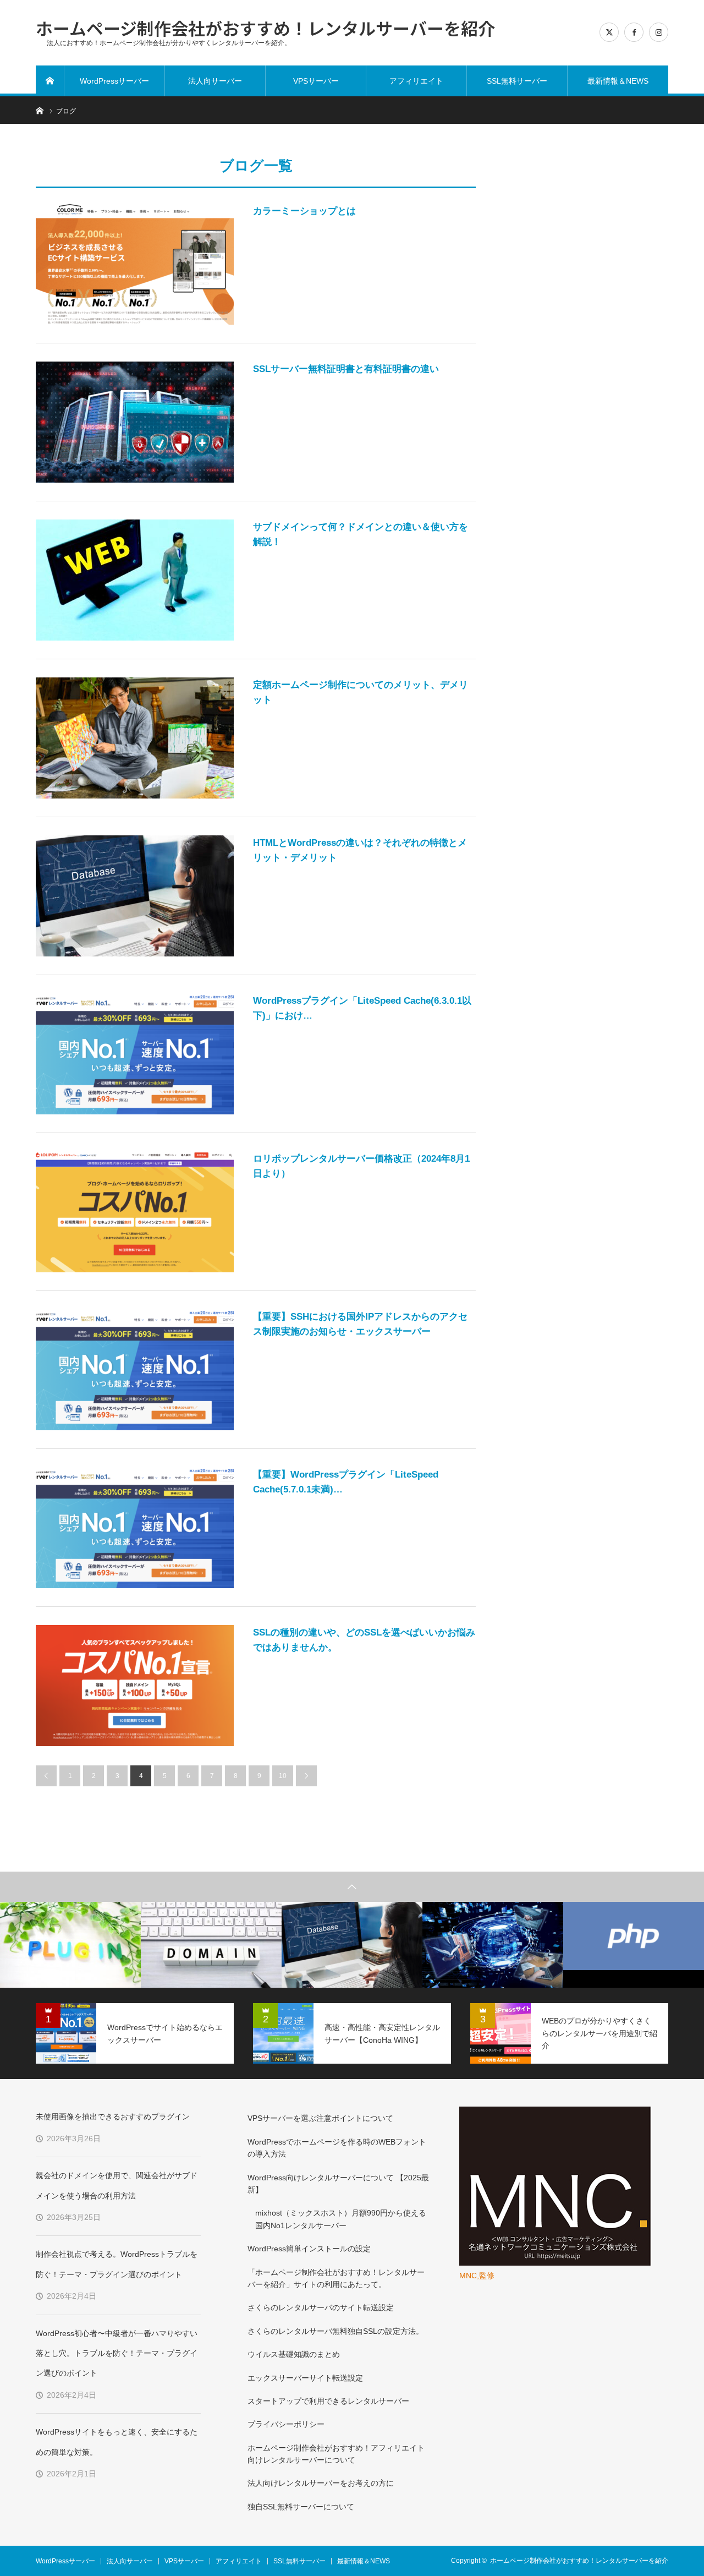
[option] (70, 1945)
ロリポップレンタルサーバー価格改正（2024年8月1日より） (361, 1166)
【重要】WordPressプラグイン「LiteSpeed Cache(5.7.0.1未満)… (346, 1482)
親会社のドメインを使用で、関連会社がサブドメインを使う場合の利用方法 (117, 2185)
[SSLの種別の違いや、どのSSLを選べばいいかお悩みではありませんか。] (135, 1686)
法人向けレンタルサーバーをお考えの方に (321, 2483)
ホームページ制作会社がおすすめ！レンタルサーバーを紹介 (265, 27)
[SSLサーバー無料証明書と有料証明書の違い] (135, 422)
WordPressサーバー (114, 81)
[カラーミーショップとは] (135, 264)
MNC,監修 (477, 2276)
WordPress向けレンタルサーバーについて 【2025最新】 (338, 2184)
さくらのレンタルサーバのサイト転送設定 (321, 2307)
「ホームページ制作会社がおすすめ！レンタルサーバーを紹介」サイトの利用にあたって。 (336, 2278)
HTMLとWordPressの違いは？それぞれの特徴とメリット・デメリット (360, 850)
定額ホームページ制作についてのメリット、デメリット (361, 692)
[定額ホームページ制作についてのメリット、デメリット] (135, 738)
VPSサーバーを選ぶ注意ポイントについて (320, 2118)
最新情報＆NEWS (618, 81)
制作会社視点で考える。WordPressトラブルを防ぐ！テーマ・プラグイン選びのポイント (117, 2264)
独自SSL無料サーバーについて (301, 2507)
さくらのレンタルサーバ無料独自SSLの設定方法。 (335, 2331)
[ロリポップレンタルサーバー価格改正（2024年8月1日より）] (135, 1212)
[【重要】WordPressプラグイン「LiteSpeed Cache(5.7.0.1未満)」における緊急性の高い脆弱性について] (135, 1528)
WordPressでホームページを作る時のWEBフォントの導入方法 (337, 2148)
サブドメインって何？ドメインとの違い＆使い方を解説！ (361, 534)
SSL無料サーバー (517, 81)
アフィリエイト (416, 81)
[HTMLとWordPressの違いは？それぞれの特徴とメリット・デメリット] (135, 896)
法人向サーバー (215, 81)
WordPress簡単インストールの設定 (309, 2249)
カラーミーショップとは (304, 211)
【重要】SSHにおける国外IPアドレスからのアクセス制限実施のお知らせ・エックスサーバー (360, 1324)
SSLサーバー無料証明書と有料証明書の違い (346, 369)
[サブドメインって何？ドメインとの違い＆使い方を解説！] (135, 580)
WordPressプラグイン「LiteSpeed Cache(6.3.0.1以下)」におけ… (362, 1008)
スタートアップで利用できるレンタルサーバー (328, 2401)
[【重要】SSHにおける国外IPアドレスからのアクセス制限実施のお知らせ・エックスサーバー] (135, 1370)
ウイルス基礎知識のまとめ (294, 2354)
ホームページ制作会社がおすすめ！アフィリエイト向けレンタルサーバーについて (336, 2454)
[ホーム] (50, 81)
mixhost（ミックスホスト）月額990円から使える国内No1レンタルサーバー (341, 2219)
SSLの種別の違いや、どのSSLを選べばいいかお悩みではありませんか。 (364, 1640)
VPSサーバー (316, 81)
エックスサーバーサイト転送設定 (305, 2378)
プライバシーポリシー (286, 2424)
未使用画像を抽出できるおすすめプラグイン (113, 2116)
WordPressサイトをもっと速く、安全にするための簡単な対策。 (117, 2442)
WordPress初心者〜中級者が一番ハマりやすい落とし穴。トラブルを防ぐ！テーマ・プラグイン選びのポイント (117, 2353)
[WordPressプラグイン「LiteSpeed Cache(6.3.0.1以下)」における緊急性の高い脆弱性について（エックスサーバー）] (135, 1054)
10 (283, 1776)
